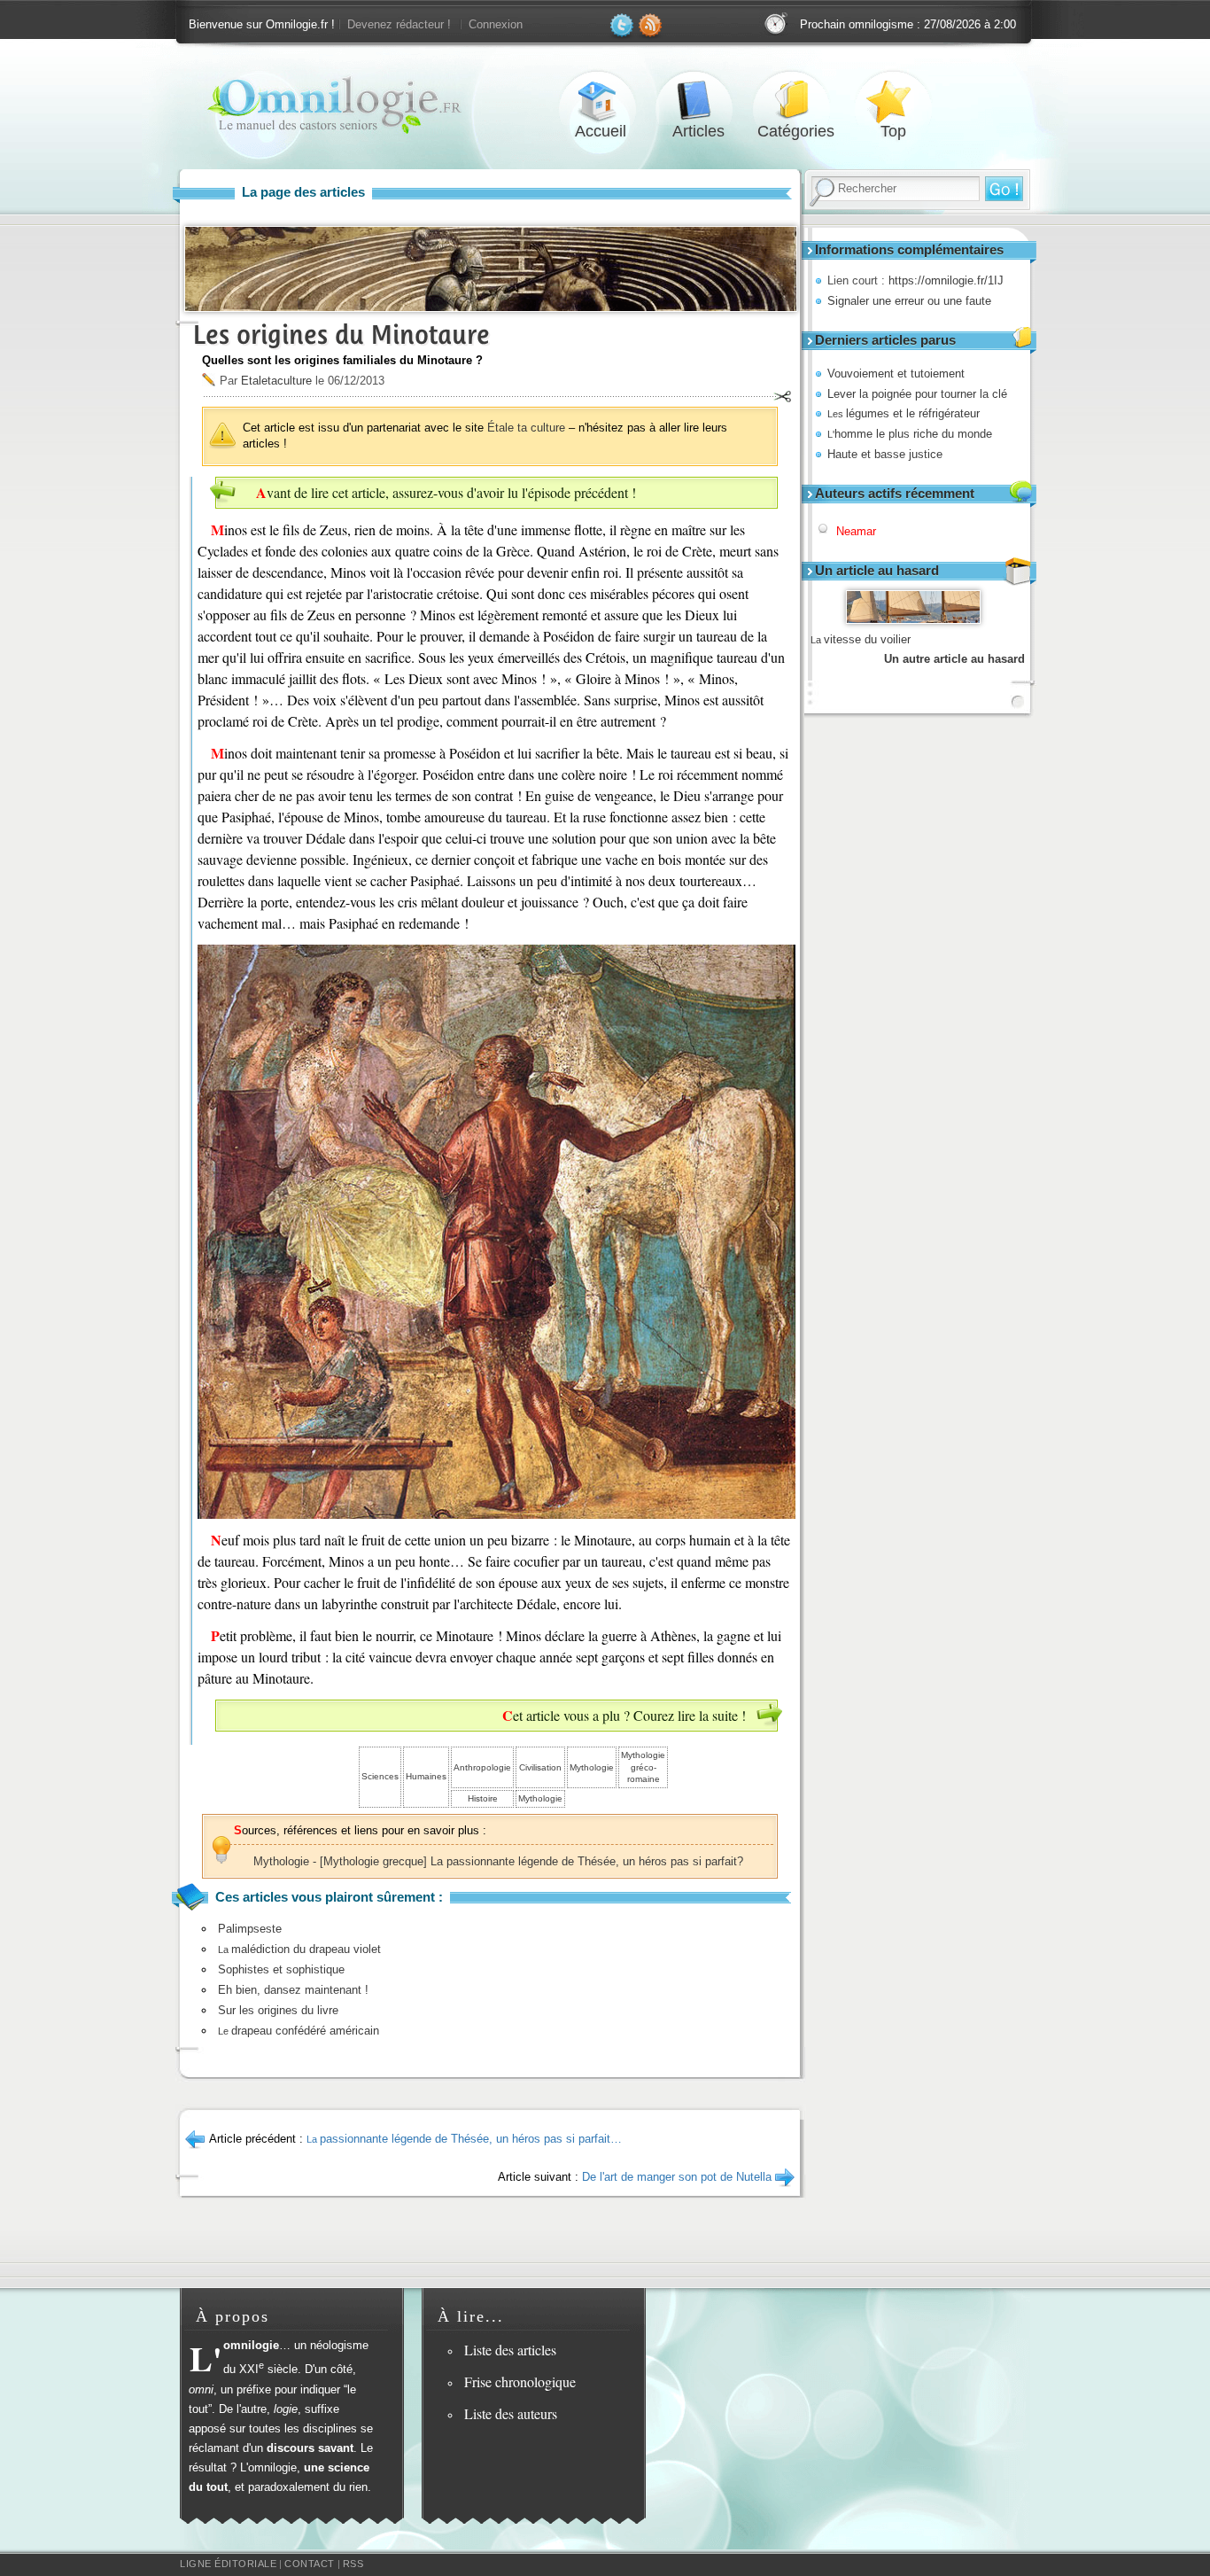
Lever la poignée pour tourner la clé (917, 394)
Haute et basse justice (885, 454)
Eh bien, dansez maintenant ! (293, 1990)
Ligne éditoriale (228, 2564)
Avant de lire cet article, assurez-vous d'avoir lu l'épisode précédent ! (446, 492)
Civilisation (540, 1767)
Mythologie (592, 1767)
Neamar (856, 531)
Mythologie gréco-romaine (643, 1767)
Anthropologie (482, 1767)
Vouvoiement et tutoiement (896, 374)
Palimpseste (250, 1929)
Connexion (496, 24)
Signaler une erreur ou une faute (909, 301)
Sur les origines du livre (278, 2010)
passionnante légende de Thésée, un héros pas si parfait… (464, 2139)
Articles (698, 101)
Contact (310, 2564)
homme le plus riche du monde (910, 434)
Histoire (483, 1798)
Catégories (795, 101)
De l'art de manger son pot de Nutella (677, 2177)
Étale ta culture (526, 428)
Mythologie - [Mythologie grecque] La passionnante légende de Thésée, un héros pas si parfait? (498, 1861)
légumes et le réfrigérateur (904, 413)
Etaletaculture (276, 381)
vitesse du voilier (861, 639)
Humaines (426, 1776)
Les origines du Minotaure (341, 335)
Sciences (380, 1776)
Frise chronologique (520, 2381)
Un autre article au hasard (954, 659)
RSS (353, 2564)
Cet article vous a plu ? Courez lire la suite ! (624, 1715)
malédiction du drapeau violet (299, 1949)
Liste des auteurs (511, 2413)
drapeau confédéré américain (299, 2031)
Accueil (601, 101)
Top (893, 101)
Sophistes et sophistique (281, 1969)
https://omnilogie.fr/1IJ (946, 280)
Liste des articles (510, 2350)
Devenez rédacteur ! (399, 24)
